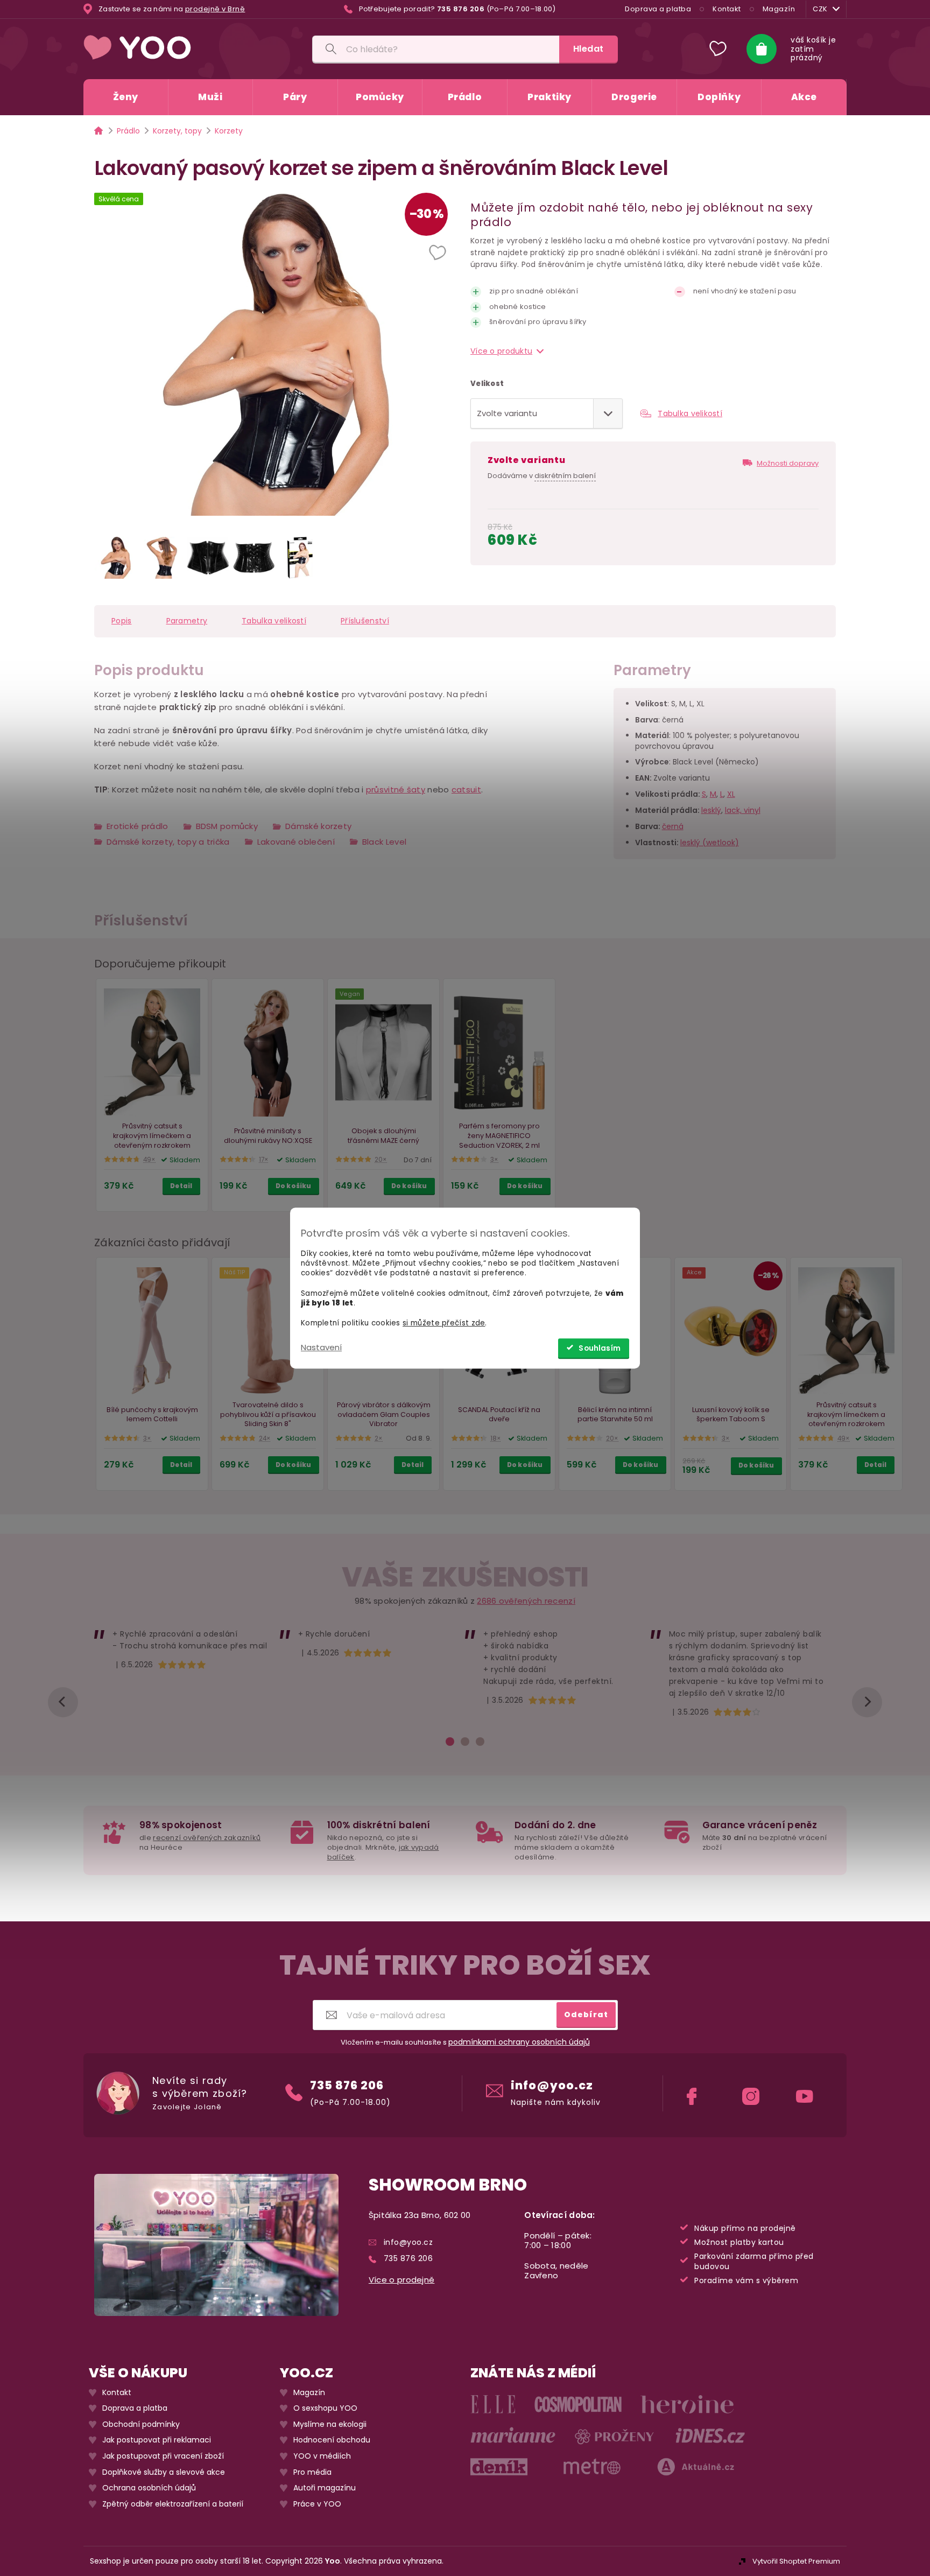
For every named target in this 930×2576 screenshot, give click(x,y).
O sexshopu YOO (325, 2408)
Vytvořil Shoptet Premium (796, 2561)
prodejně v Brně (215, 9)
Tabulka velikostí (690, 413)
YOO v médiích (322, 2456)
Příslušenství (365, 621)
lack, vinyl (743, 810)
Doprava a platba (658, 9)
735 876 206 (347, 2085)
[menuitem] (126, 97)
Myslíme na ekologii (330, 2424)
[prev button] (63, 1702)
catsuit (466, 789)
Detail (181, 1186)
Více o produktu (501, 351)
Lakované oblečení (296, 842)
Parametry (187, 621)
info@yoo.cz (552, 2085)
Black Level (384, 842)
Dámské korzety (318, 826)
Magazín (779, 9)
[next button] (867, 1702)
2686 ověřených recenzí (526, 1601)
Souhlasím (600, 1348)
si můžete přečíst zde (444, 1323)
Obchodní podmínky (141, 2424)
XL (731, 794)
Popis (122, 621)
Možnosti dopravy (788, 463)
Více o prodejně (402, 2280)
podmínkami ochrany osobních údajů (519, 2042)
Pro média (312, 2472)
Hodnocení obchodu (332, 2440)
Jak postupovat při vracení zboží (163, 2456)
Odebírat (586, 2015)
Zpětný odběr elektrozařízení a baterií (173, 2504)
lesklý (711, 810)
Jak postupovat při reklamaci (157, 2440)
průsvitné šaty (396, 789)
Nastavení (321, 1347)
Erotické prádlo (138, 826)
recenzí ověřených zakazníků (207, 1838)
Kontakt (727, 9)
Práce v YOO (317, 2504)
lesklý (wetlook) (710, 843)
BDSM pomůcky (227, 826)
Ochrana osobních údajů (149, 2488)
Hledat (589, 49)
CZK (820, 9)
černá (673, 826)
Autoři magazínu (325, 2488)
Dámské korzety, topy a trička (168, 842)
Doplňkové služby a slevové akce (164, 2472)
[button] (439, 254)
